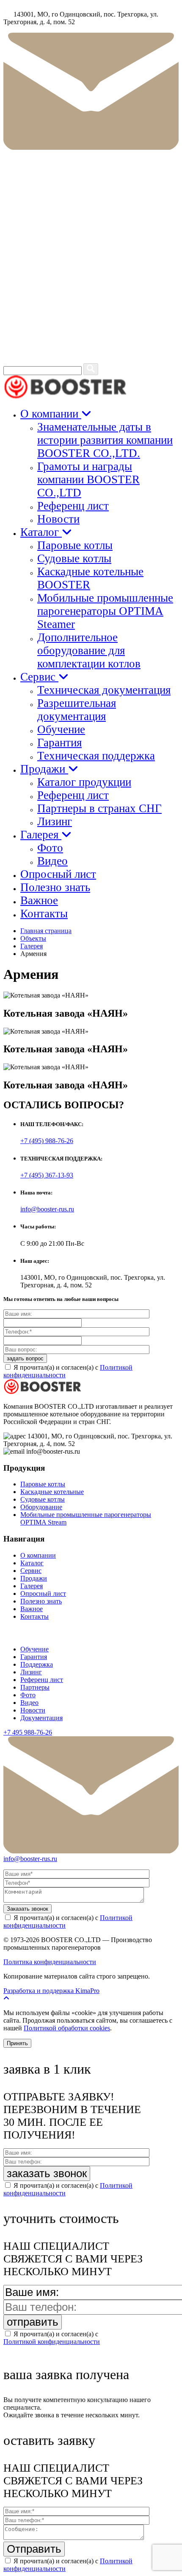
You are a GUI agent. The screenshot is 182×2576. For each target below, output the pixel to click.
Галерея (41, 835)
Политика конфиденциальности (50, 1962)
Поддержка (37, 1664)
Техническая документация (104, 690)
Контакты (44, 914)
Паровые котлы (75, 545)
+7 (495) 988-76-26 (47, 1141)
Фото (50, 848)
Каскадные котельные (52, 1492)
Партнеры (35, 1687)
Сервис (39, 677)
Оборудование (41, 1507)
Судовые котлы (74, 558)
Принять (17, 2043)
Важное (39, 900)
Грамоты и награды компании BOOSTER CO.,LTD (88, 479)
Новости (58, 519)
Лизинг (55, 821)
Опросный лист (58, 874)
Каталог (41, 532)
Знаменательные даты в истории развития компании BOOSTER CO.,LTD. (105, 440)
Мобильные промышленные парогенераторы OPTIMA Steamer (105, 611)
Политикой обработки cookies (67, 2028)
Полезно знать (55, 887)
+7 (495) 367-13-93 (47, 1175)
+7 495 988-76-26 (28, 1732)
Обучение (61, 729)
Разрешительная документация (77, 710)
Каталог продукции (84, 782)
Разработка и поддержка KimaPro (51, 1991)
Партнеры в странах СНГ (99, 808)
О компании (51, 414)
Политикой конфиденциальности (52, 2342)
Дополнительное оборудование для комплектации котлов (89, 650)
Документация (41, 1718)
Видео (52, 861)
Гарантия (59, 743)
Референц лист (73, 506)
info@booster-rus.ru (47, 1209)
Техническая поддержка (96, 756)
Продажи (44, 769)
